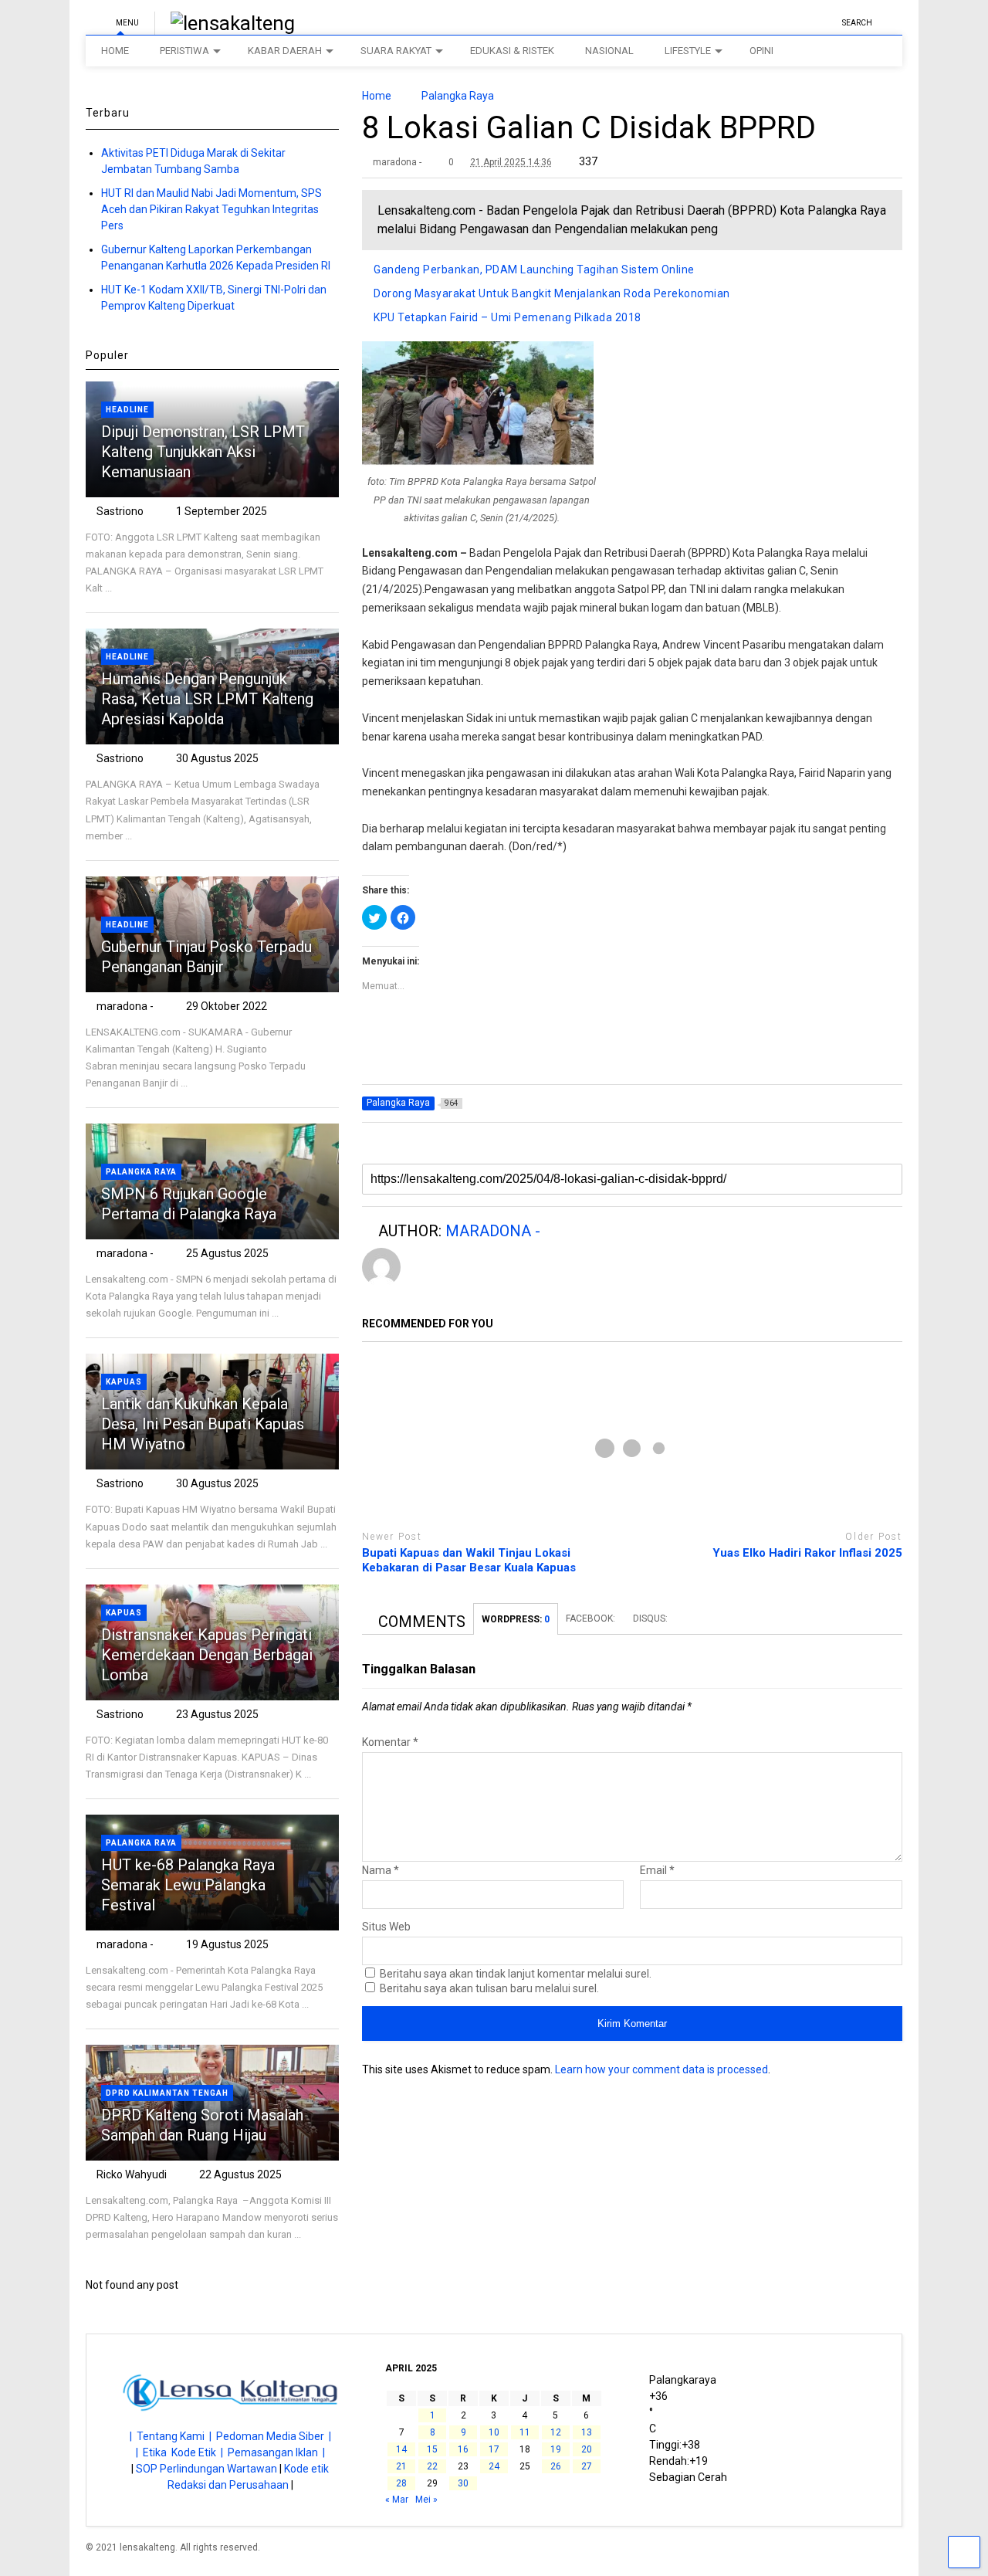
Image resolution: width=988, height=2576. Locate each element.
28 (401, 2483)
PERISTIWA (184, 51)
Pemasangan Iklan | (276, 2452)
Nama (381, 1870)
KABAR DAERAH (285, 51)
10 (494, 2432)
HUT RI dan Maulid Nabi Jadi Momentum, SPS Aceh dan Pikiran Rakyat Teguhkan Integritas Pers (211, 209)
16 (463, 2449)
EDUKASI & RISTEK (512, 51)
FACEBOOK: (592, 1618)
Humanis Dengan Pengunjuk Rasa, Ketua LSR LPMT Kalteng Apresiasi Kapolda (207, 699)
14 (401, 2449)
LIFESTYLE (688, 51)
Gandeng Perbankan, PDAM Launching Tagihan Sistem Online (534, 269)
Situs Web (386, 1927)
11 (525, 2432)
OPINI (761, 51)
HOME (115, 51)
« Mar (397, 2500)
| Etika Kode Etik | (182, 2452)
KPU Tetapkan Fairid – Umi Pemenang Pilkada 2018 (508, 317)
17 (494, 2449)
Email (657, 1870)
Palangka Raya (141, 1172)
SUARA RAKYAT (396, 51)
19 (556, 2449)
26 (556, 2466)
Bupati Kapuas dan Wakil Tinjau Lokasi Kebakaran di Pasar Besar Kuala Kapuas (469, 1561)
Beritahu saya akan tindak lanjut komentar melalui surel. (516, 1974)
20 (587, 2449)
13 (587, 2432)
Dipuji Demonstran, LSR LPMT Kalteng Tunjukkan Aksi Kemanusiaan (203, 452)
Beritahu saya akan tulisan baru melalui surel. (489, 1988)
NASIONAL (609, 51)
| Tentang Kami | (173, 2436)
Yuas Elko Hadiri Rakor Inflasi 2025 (807, 1553)
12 (556, 2432)
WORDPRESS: (516, 1619)
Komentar (390, 1742)
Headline (127, 410)
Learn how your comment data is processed (661, 2069)
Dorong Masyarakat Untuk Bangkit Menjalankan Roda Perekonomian (552, 293)
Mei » (426, 2500)
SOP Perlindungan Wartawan (206, 2469)
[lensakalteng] (225, 23)
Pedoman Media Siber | (274, 2436)
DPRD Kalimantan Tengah (167, 2093)
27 (587, 2466)
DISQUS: (650, 1618)
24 (494, 2466)
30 (463, 2483)
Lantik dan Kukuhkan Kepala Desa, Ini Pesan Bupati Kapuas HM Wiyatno (203, 1424)
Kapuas (124, 1382)
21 (401, 2466)
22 (432, 2466)
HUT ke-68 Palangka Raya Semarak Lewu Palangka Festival (188, 1885)
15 (432, 2449)
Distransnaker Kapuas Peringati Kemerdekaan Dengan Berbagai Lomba (207, 1655)
